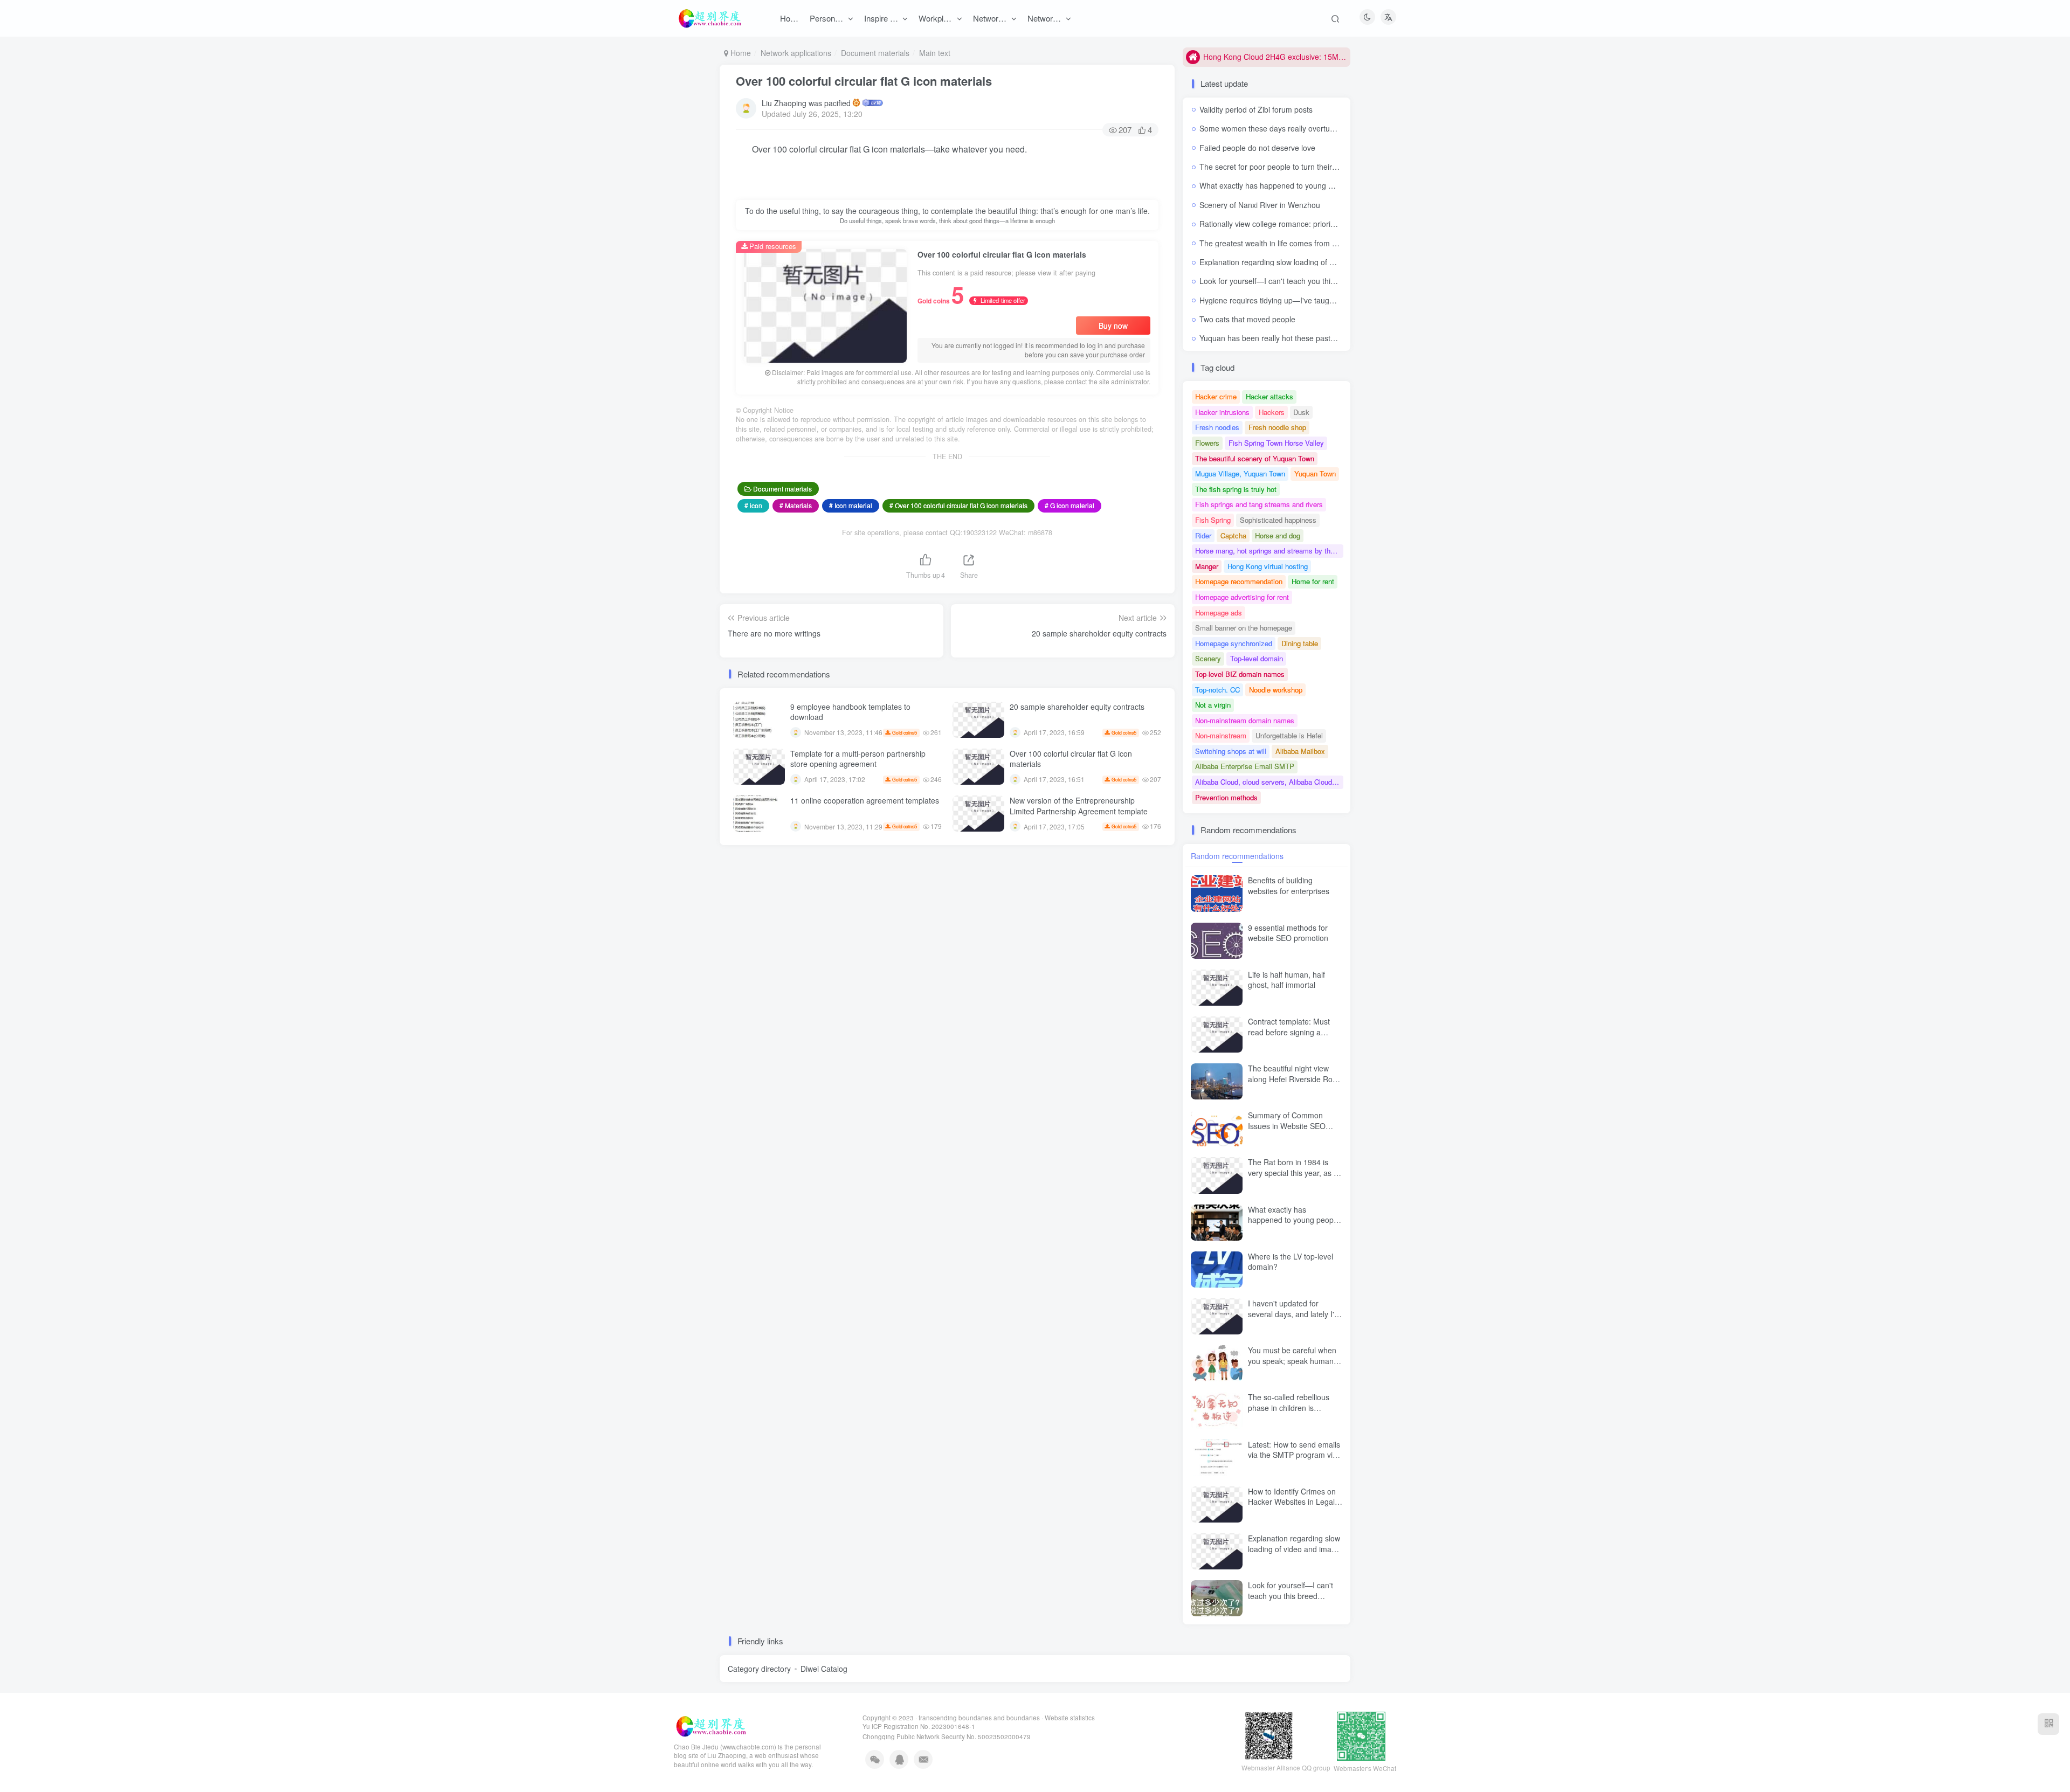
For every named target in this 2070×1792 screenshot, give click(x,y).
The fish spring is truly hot (1236, 489)
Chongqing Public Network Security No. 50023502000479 (947, 1736)
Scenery (1208, 658)
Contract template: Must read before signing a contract (1289, 1032)
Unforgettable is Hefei (1289, 735)
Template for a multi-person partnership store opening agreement (858, 759)
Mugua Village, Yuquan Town (1240, 473)
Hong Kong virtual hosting (1268, 566)
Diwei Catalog (824, 1669)
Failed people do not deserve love (1257, 148)
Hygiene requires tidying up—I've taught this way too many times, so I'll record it (1336, 300)
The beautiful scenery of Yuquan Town (1255, 458)
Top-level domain (1257, 658)
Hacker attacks (1269, 396)
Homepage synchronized (1234, 643)
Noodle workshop (1276, 690)
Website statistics (1070, 1718)
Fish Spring (1213, 520)
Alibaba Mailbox (1300, 751)
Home (740, 53)
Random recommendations (1237, 856)
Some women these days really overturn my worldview (1292, 128)
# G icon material (1069, 505)
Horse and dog (1278, 535)
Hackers (1272, 412)
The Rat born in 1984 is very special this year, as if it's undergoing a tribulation (1294, 1172)
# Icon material (851, 505)
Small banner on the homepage (1244, 628)
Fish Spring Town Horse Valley (1276, 443)
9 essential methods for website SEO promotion (1288, 933)
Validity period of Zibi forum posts (1256, 109)
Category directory (759, 1669)
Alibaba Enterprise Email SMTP (1245, 766)
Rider (1203, 535)
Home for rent (1313, 581)
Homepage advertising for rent (1242, 597)
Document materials (875, 53)
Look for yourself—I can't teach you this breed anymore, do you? (1310, 281)
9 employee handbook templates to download (850, 712)
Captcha (1233, 535)
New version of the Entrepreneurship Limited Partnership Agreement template (1079, 806)
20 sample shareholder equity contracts (1077, 707)
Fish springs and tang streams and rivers (1259, 504)
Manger (1207, 566)
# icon (753, 505)
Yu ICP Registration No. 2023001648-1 (919, 1726)
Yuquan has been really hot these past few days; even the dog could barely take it (1339, 338)
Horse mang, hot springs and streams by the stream (1269, 551)
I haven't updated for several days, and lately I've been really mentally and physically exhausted (1295, 1319)
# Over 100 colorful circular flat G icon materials (958, 505)
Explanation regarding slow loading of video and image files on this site (1320, 262)
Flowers (1207, 443)
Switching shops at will (1231, 751)
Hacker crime (1216, 396)
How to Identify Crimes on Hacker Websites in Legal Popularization (1292, 1502)
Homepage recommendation (1239, 581)
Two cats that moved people (1247, 319)
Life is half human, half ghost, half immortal (1286, 980)
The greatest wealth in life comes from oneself (1278, 243)
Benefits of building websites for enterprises (1289, 885)
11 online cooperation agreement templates (865, 800)
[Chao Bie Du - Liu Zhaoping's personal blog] (710, 1725)
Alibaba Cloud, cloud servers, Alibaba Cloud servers (1269, 782)
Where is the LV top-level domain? (1291, 1262)
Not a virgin (1213, 705)
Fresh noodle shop (1277, 427)
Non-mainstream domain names (1245, 720)
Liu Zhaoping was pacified (806, 103)
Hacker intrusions (1222, 412)
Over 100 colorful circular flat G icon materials (864, 81)
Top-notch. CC (1217, 690)
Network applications (796, 53)
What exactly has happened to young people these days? (1297, 185)
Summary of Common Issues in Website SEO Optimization (1287, 1126)
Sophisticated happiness (1278, 520)
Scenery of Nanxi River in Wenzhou (1260, 205)
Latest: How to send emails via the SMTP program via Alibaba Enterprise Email (1294, 1455)
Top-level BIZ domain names (1240, 674)
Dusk (1301, 412)
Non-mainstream (1221, 735)
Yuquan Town (1315, 473)
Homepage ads (1219, 613)
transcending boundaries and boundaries (979, 1718)
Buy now (1113, 326)
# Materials (796, 505)
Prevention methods (1226, 797)
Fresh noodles (1217, 427)
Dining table (1300, 643)
